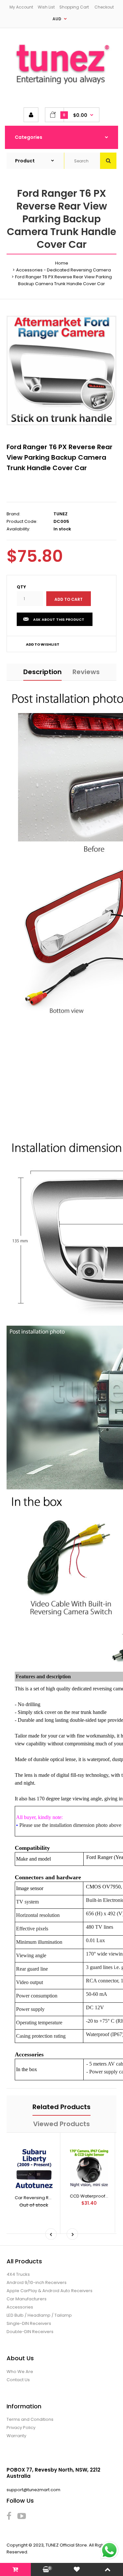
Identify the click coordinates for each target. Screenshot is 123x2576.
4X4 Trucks (18, 2274)
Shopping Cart (74, 7)
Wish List (46, 7)
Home (62, 263)
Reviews (86, 672)
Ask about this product (59, 619)
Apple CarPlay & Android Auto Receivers (50, 2291)
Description (42, 672)
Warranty (16, 2436)
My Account (21, 7)
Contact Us (18, 2380)
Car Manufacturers (27, 2299)
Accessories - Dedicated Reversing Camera (63, 270)
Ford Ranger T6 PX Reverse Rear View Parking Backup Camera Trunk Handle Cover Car (60, 457)
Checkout (104, 7)
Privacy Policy (21, 2428)
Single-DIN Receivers (29, 2323)
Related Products (61, 2107)
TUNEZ (61, 514)
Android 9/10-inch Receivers (37, 2282)
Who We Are (20, 2372)
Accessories (20, 2307)
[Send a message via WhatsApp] (109, 2550)
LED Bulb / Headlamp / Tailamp (39, 2315)
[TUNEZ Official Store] (61, 89)
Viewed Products (61, 2124)
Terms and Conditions (30, 2419)
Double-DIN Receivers (30, 2332)
